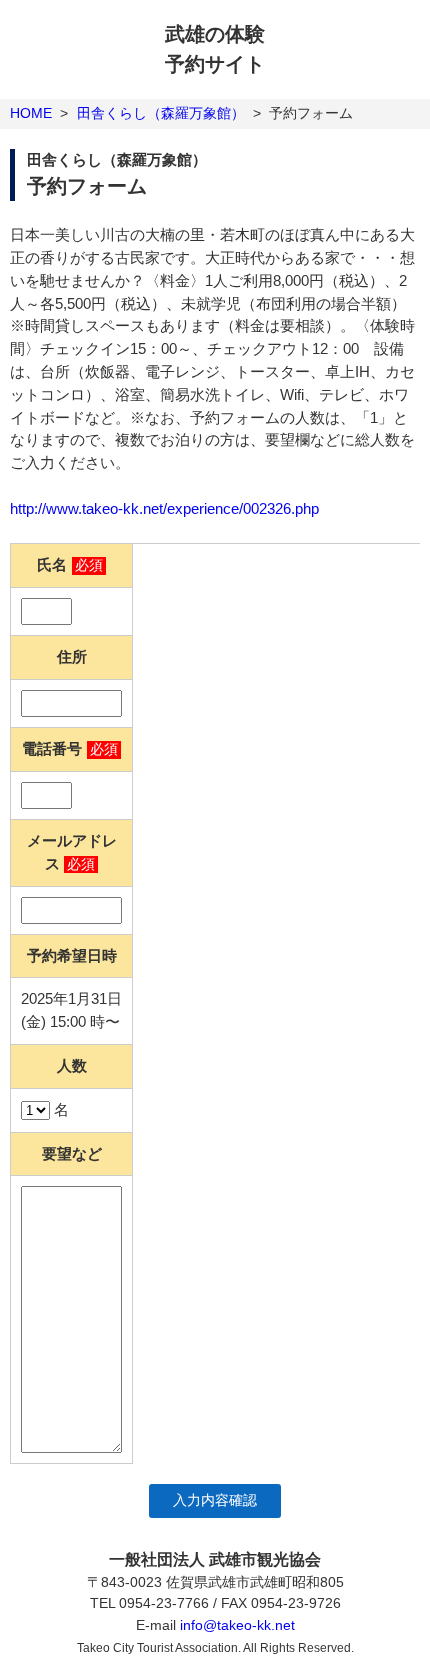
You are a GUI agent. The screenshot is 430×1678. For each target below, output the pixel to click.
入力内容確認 (215, 1500)
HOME (31, 113)
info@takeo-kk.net (237, 1625)
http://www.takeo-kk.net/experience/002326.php (164, 508)
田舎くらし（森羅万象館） (161, 113)
